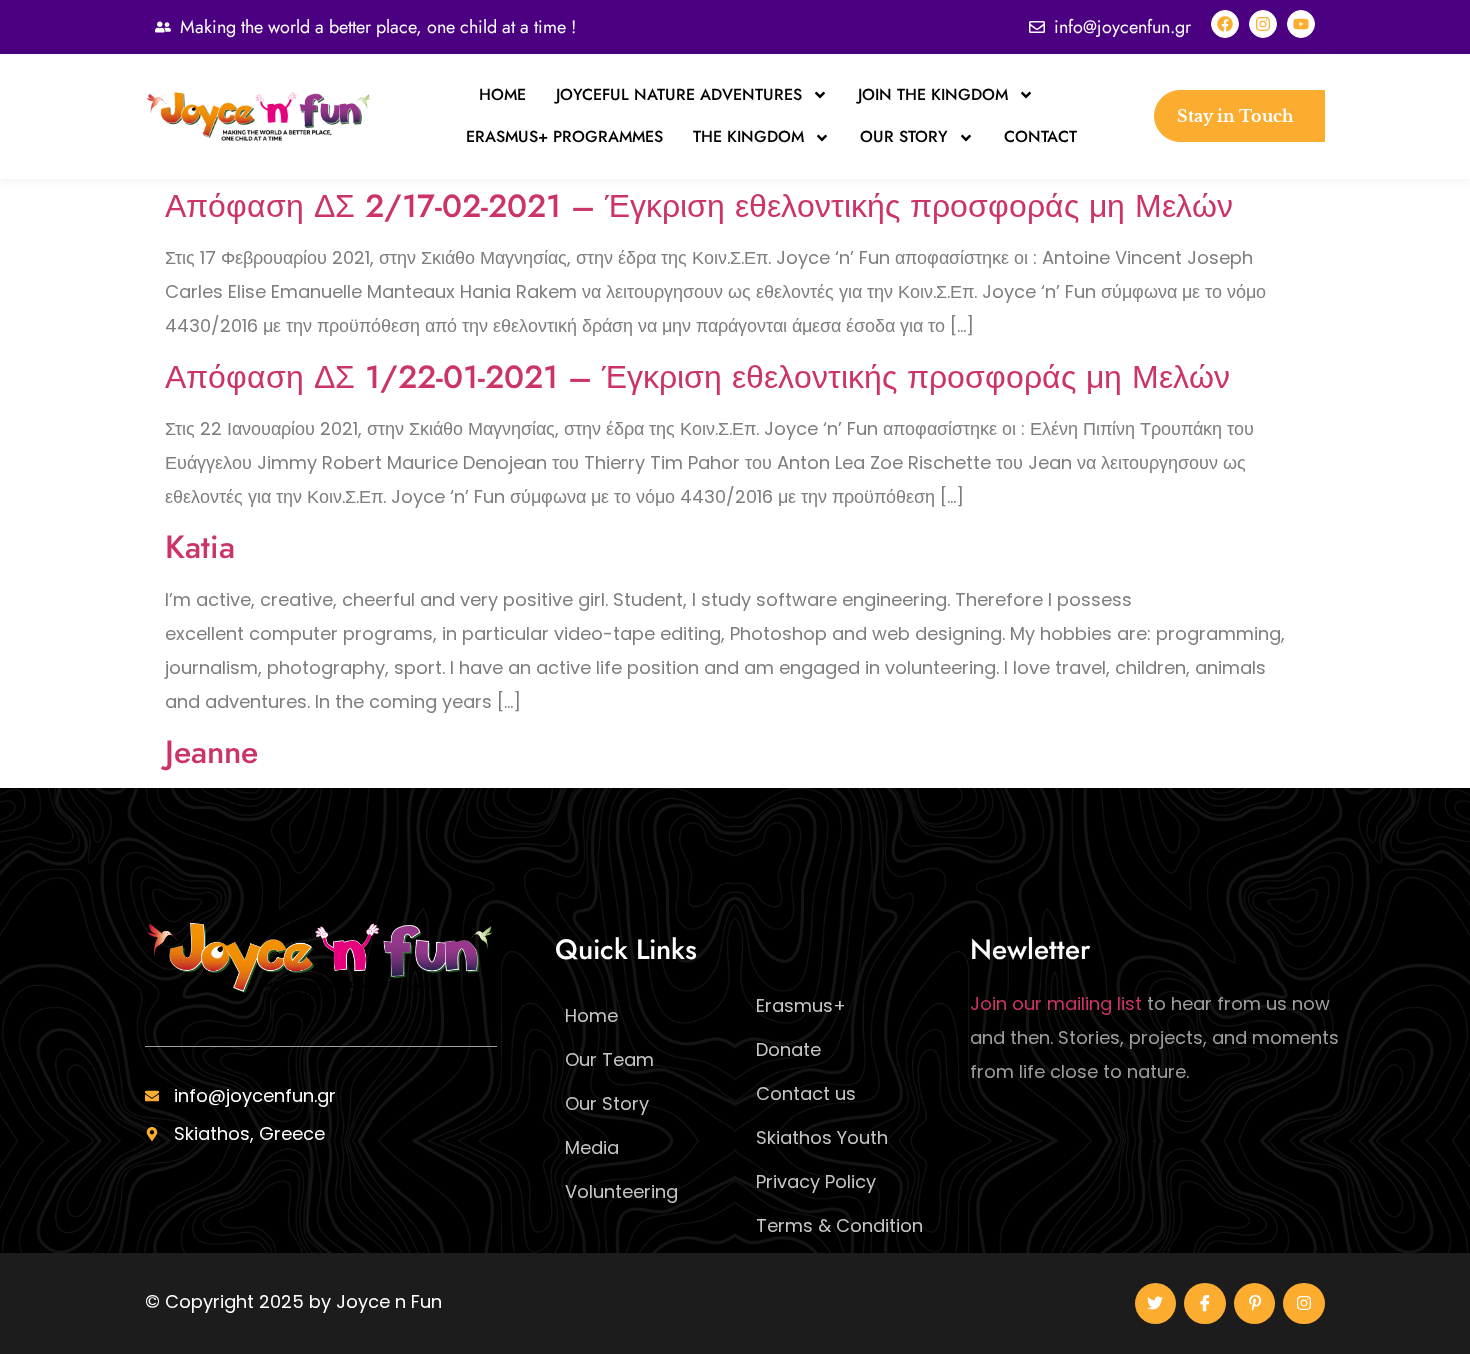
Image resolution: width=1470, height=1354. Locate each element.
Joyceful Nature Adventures (679, 94)
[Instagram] (1263, 24)
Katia (200, 547)
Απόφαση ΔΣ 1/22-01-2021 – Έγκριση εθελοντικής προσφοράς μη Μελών (697, 377)
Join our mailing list (1056, 1003)
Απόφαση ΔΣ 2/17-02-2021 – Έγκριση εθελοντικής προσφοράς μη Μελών (699, 206)
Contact (1040, 136)
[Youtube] (1301, 24)
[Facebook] (1225, 24)
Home (502, 94)
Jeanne (211, 752)
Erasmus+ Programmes (564, 136)
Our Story (904, 136)
